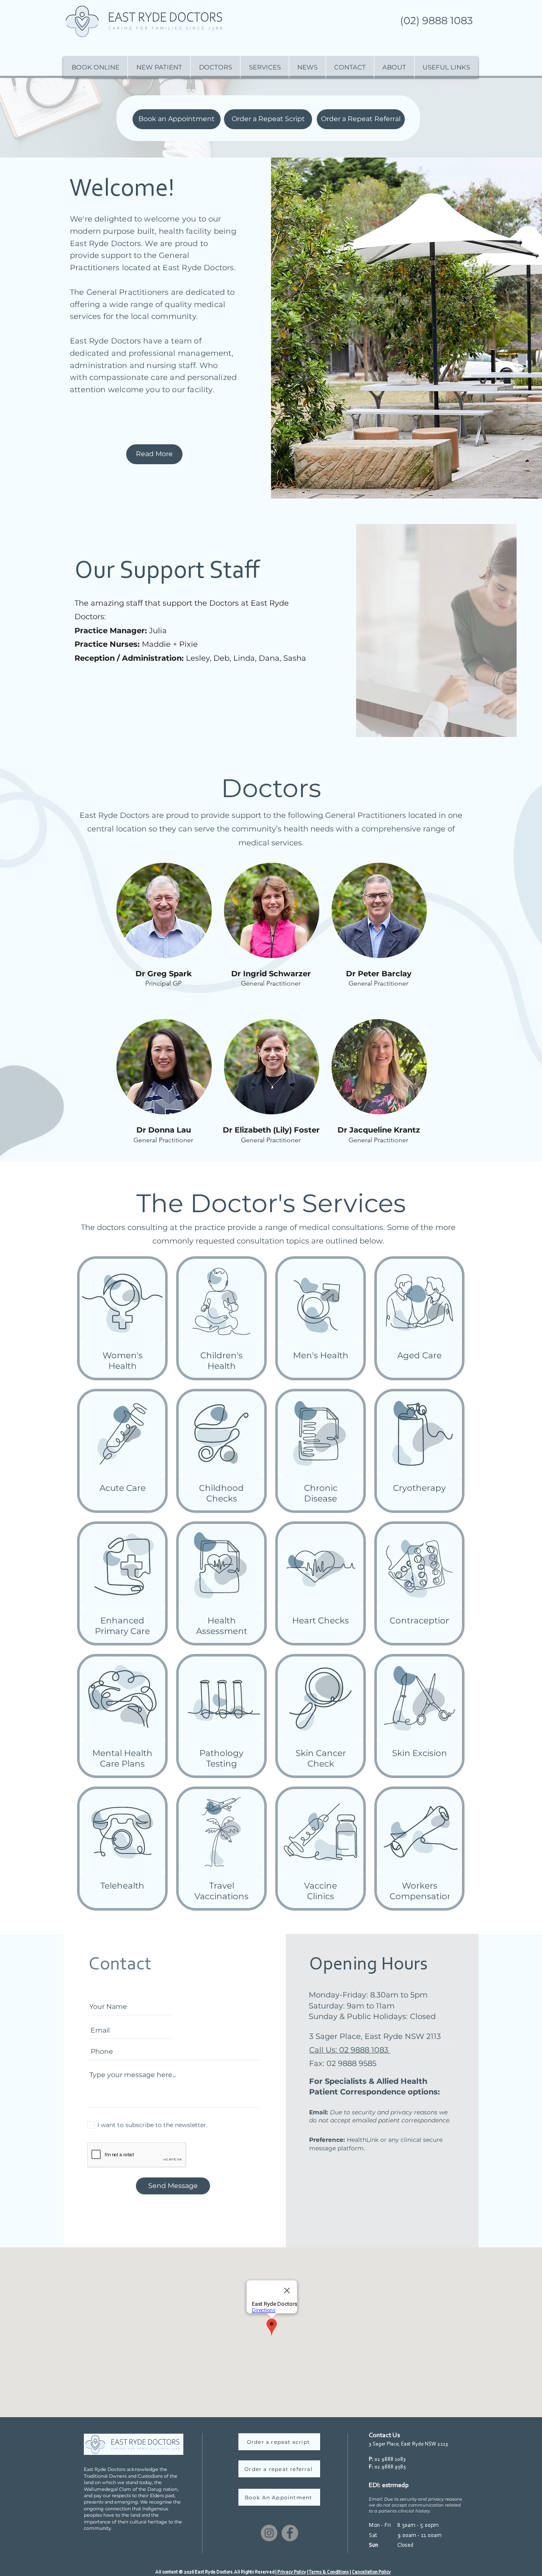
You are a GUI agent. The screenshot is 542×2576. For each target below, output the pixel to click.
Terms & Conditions (329, 2572)
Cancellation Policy (371, 2572)
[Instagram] (269, 2533)
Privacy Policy (292, 2572)
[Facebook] (290, 2533)
